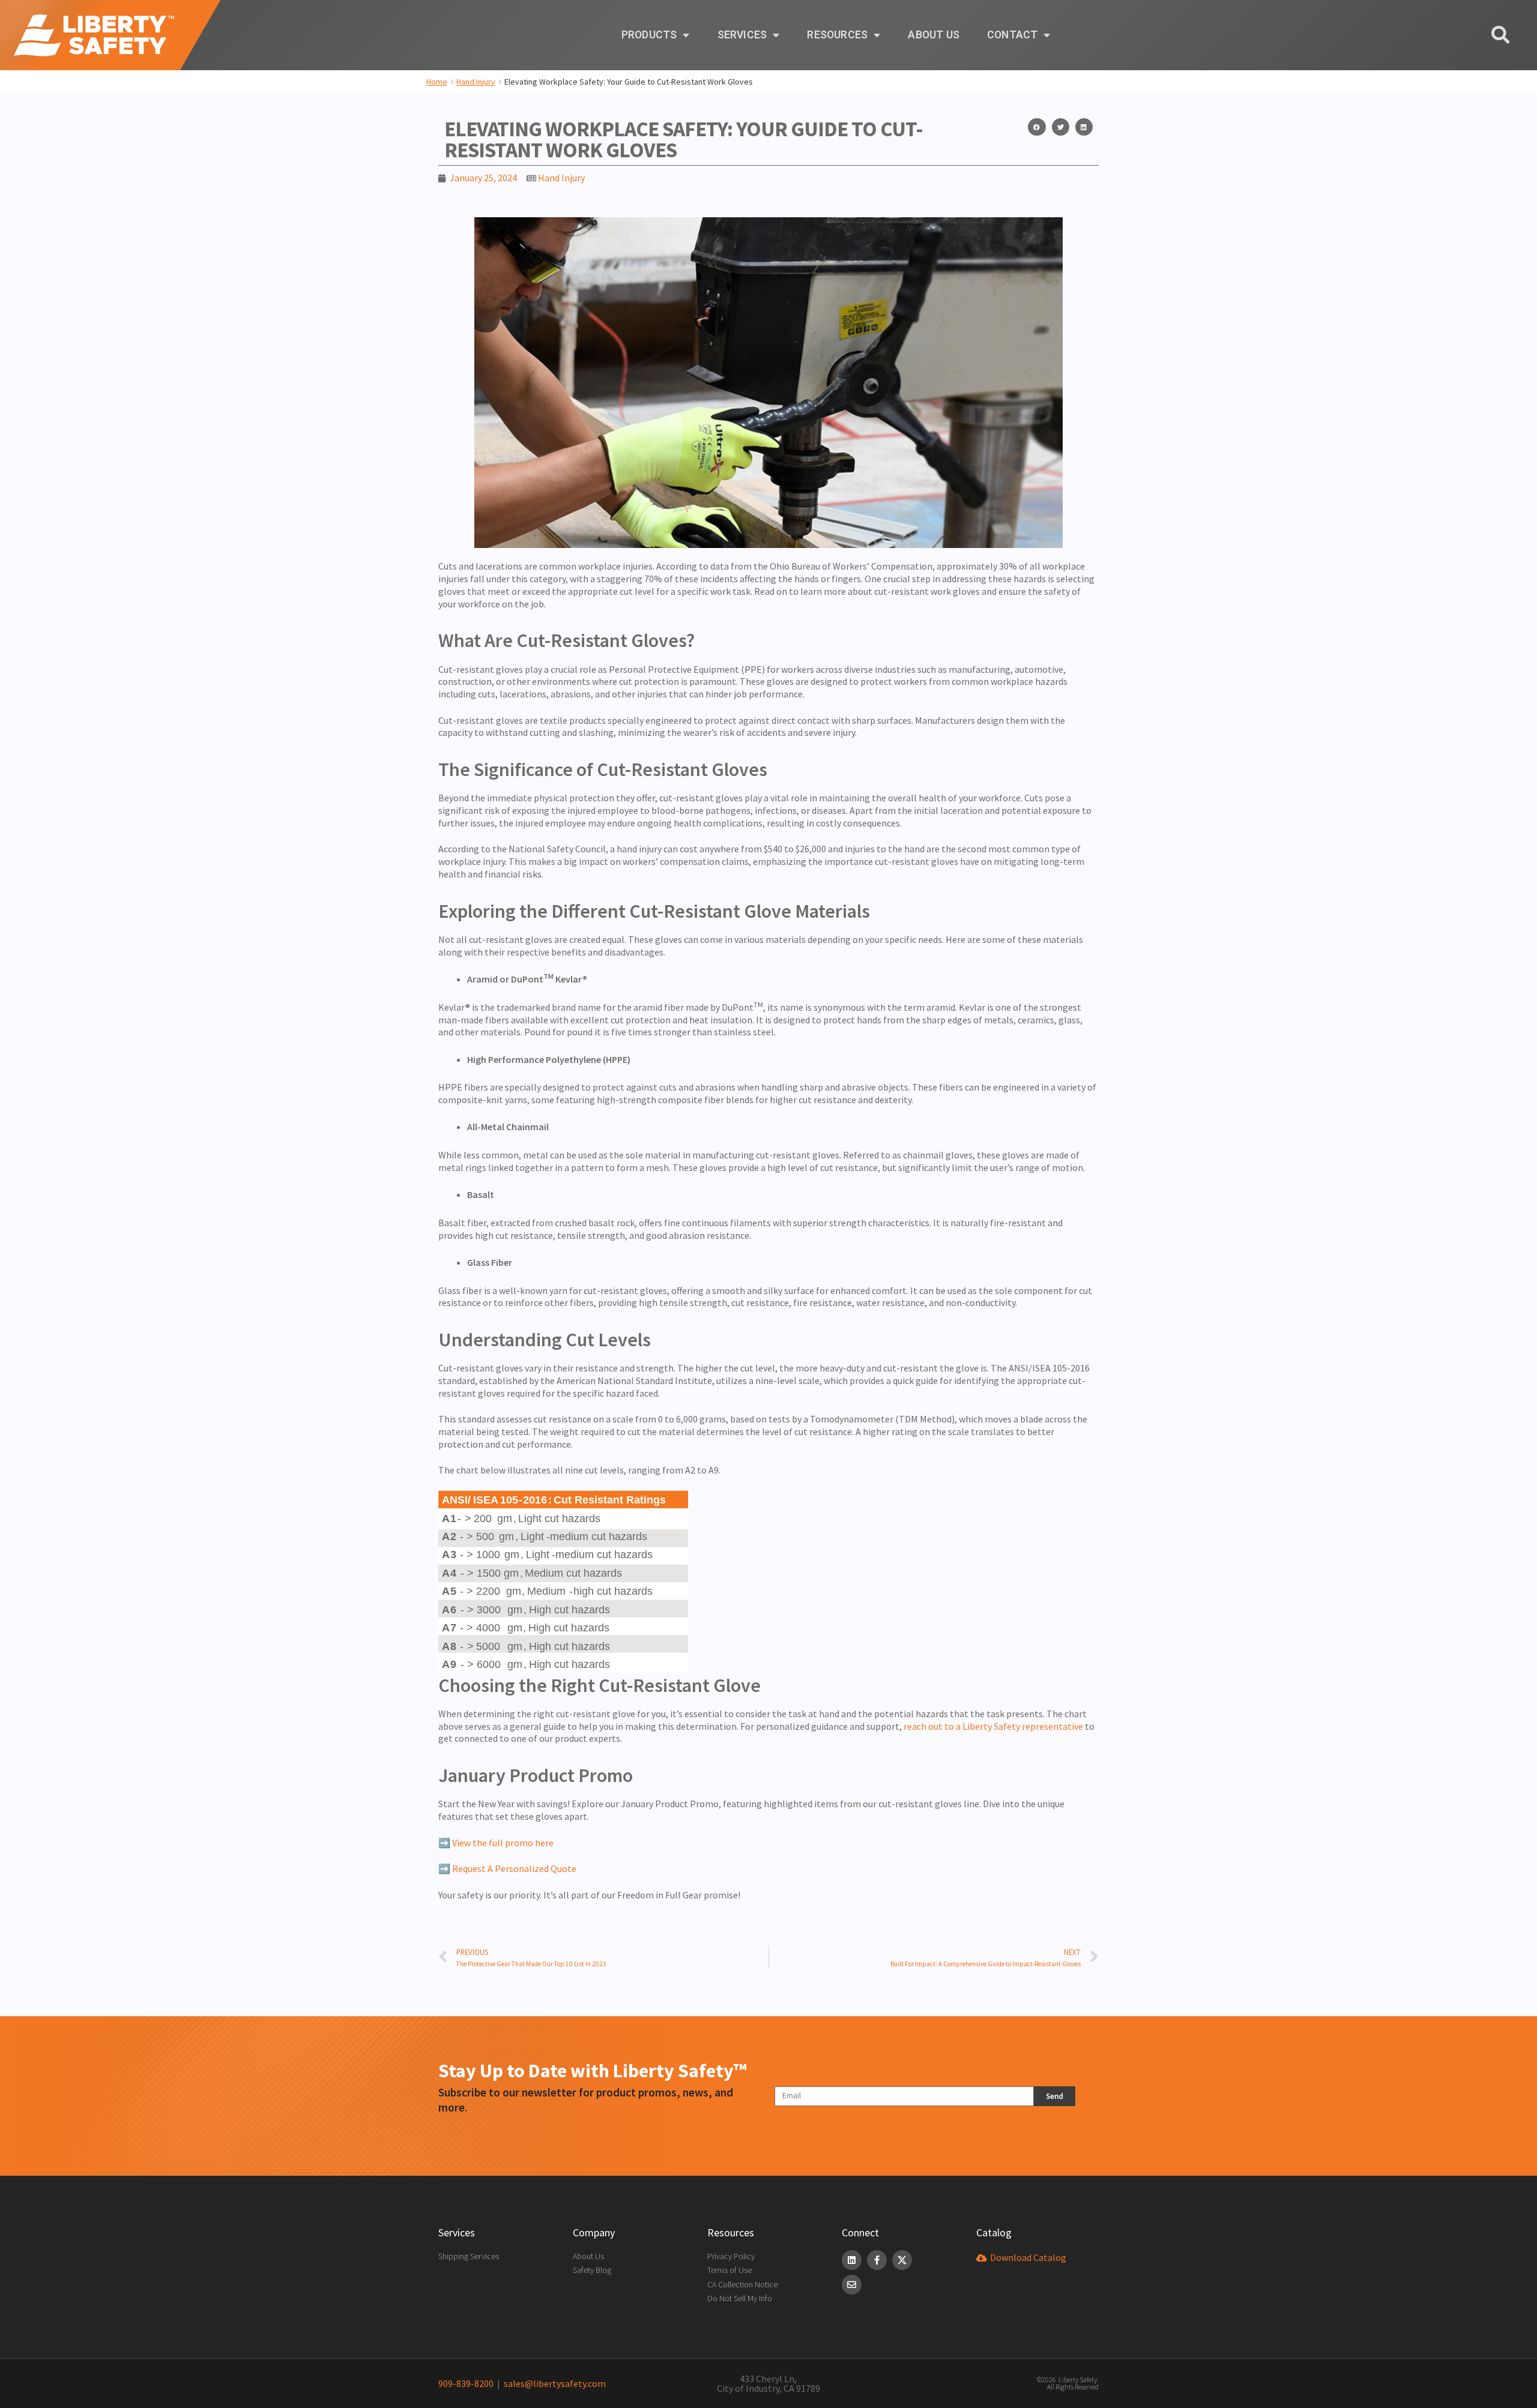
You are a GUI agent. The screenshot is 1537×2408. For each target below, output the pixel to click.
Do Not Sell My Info (740, 2298)
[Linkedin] (852, 2260)
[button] (1037, 127)
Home (437, 82)
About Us (934, 35)
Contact (1012, 35)
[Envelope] (852, 2285)
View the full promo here (503, 1843)
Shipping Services (469, 2256)
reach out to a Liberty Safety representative (993, 1726)
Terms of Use (729, 2270)
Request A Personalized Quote (514, 1868)
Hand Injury (476, 82)
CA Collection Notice (742, 2284)
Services (742, 35)
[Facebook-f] (877, 2260)
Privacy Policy (731, 2256)
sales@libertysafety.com (553, 2383)
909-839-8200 (466, 2383)
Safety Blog (592, 2270)
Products (649, 35)
